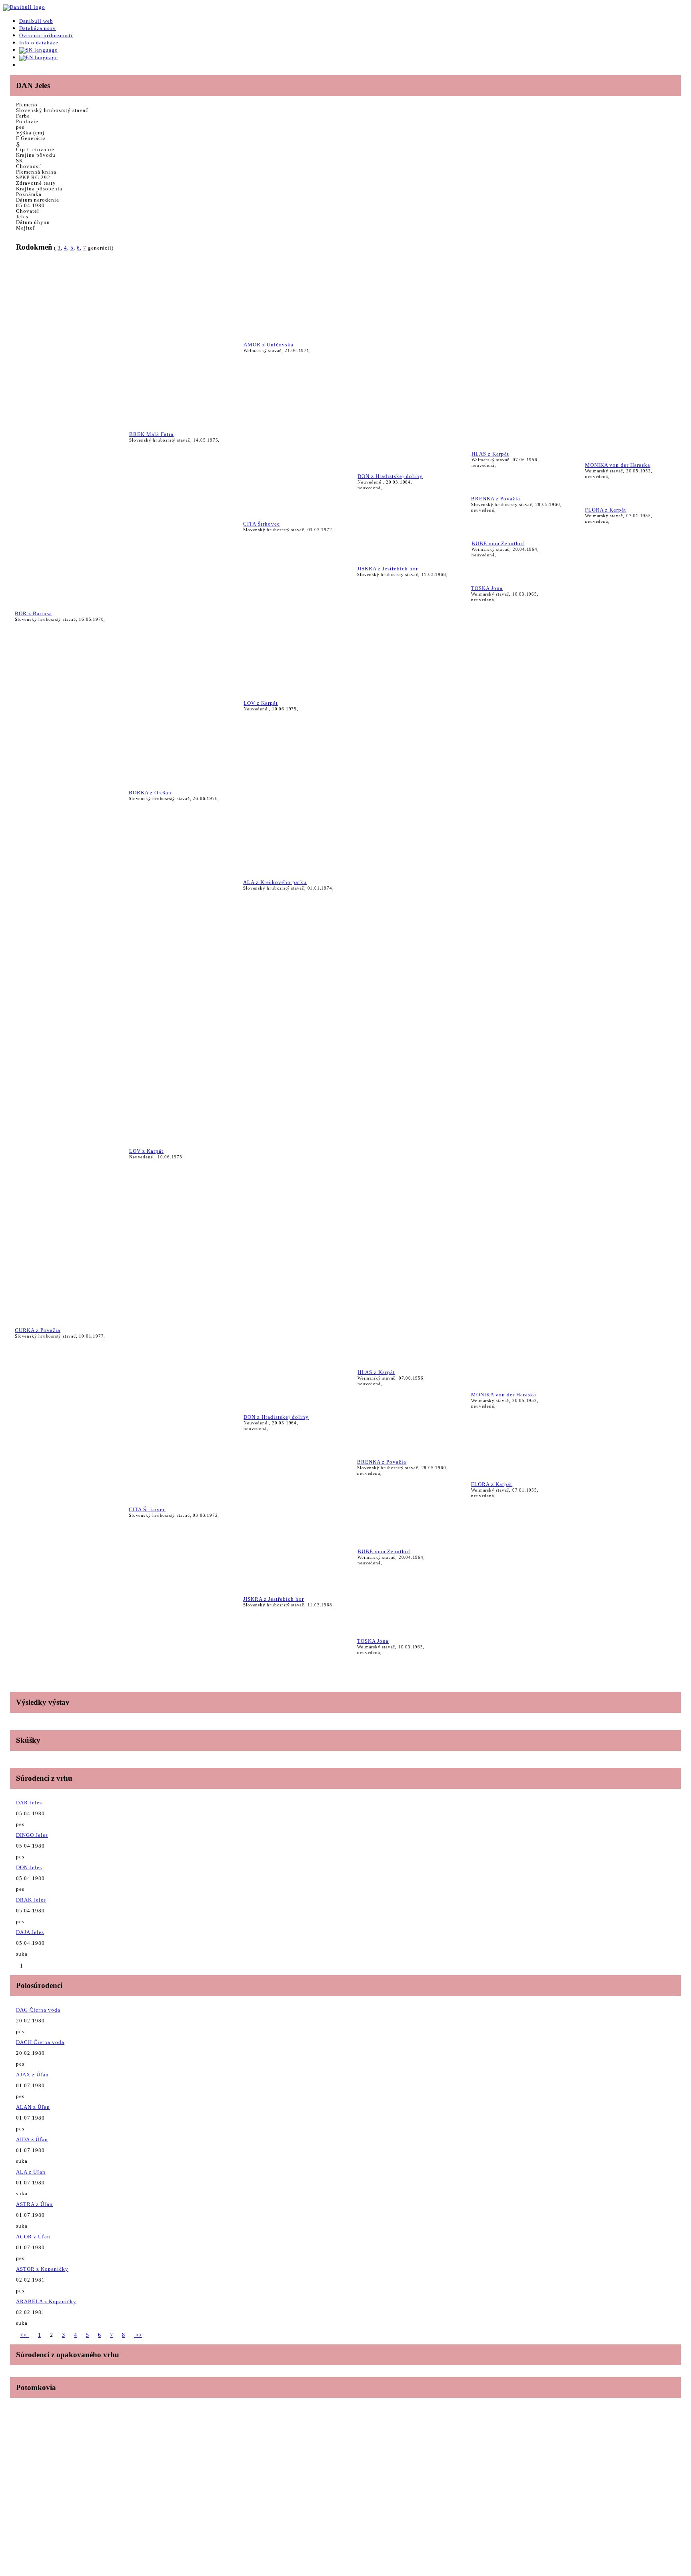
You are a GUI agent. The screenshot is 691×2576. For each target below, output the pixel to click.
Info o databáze (39, 43)
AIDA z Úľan (32, 2139)
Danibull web (36, 21)
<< (25, 2335)
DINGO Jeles (32, 1835)
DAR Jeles (29, 1803)
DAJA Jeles (30, 1932)
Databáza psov (38, 28)
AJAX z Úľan (32, 2075)
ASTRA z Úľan (34, 2204)
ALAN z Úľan (33, 2107)
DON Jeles (29, 1867)
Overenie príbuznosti (46, 35)
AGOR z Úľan (33, 2237)
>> (138, 2335)
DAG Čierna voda (38, 2010)
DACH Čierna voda (40, 2042)
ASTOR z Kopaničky (42, 2269)
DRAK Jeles (31, 1900)
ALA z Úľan (31, 2172)
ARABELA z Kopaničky (46, 2301)
